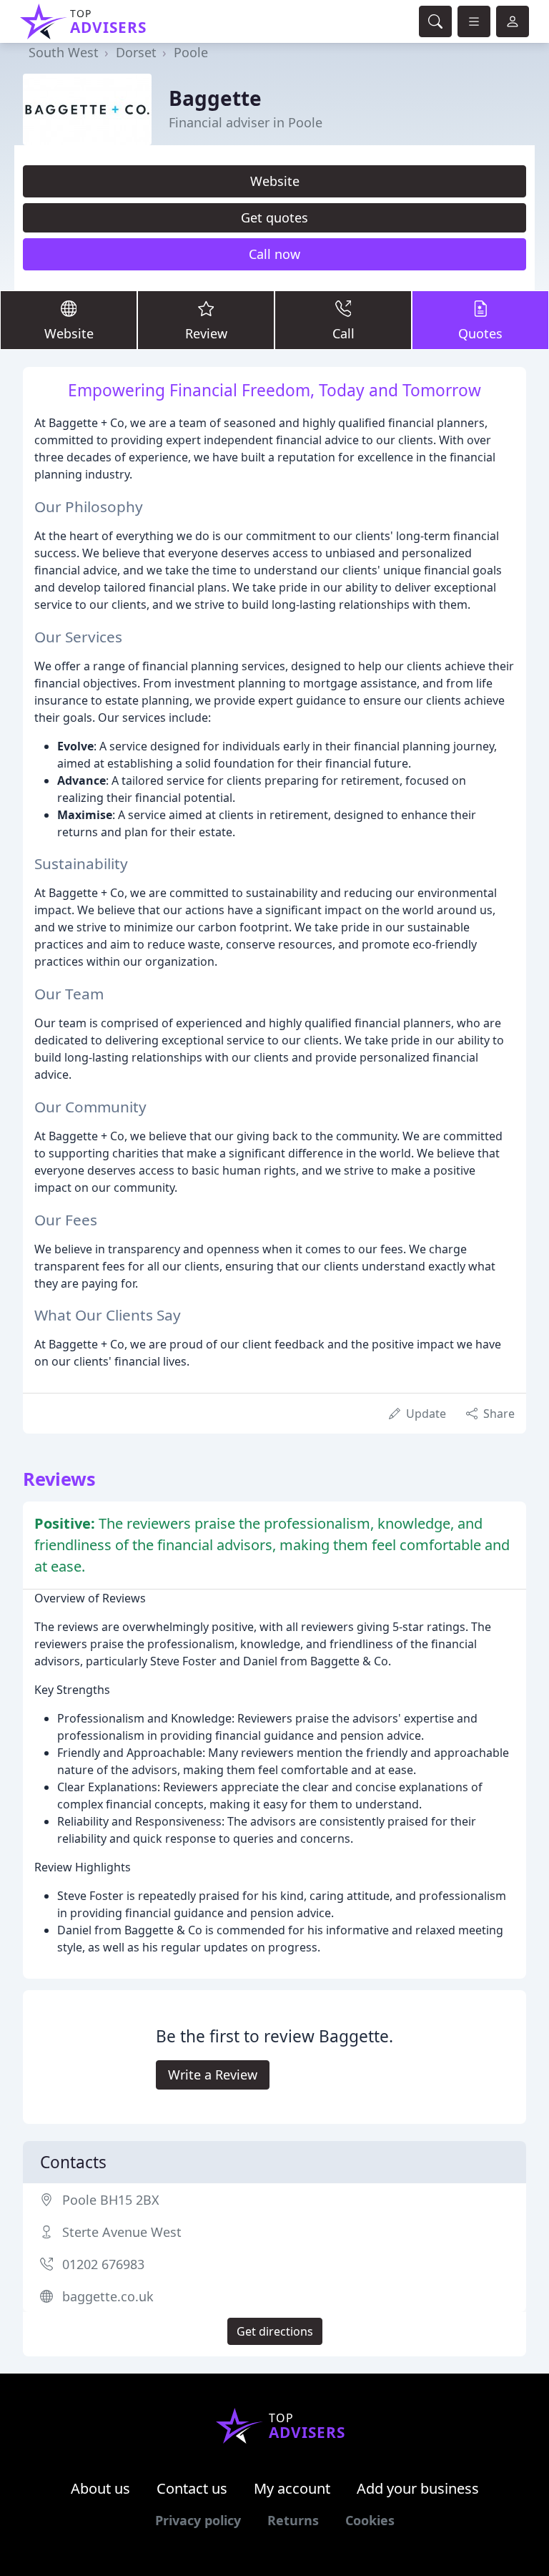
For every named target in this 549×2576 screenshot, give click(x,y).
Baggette (215, 98)
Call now (274, 254)
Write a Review (213, 2075)
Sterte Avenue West (122, 2232)
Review (206, 333)
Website (275, 181)
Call (343, 333)
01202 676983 (103, 2264)
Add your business (418, 2488)
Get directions (275, 2331)
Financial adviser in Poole (246, 122)
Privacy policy (198, 2520)
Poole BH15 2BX (111, 2200)
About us (100, 2488)
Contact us (192, 2488)
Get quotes (274, 217)
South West (64, 52)
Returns (293, 2520)
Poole (191, 52)
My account (292, 2488)
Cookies (370, 2520)
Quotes (480, 333)
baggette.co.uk (108, 2296)
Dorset (136, 52)
